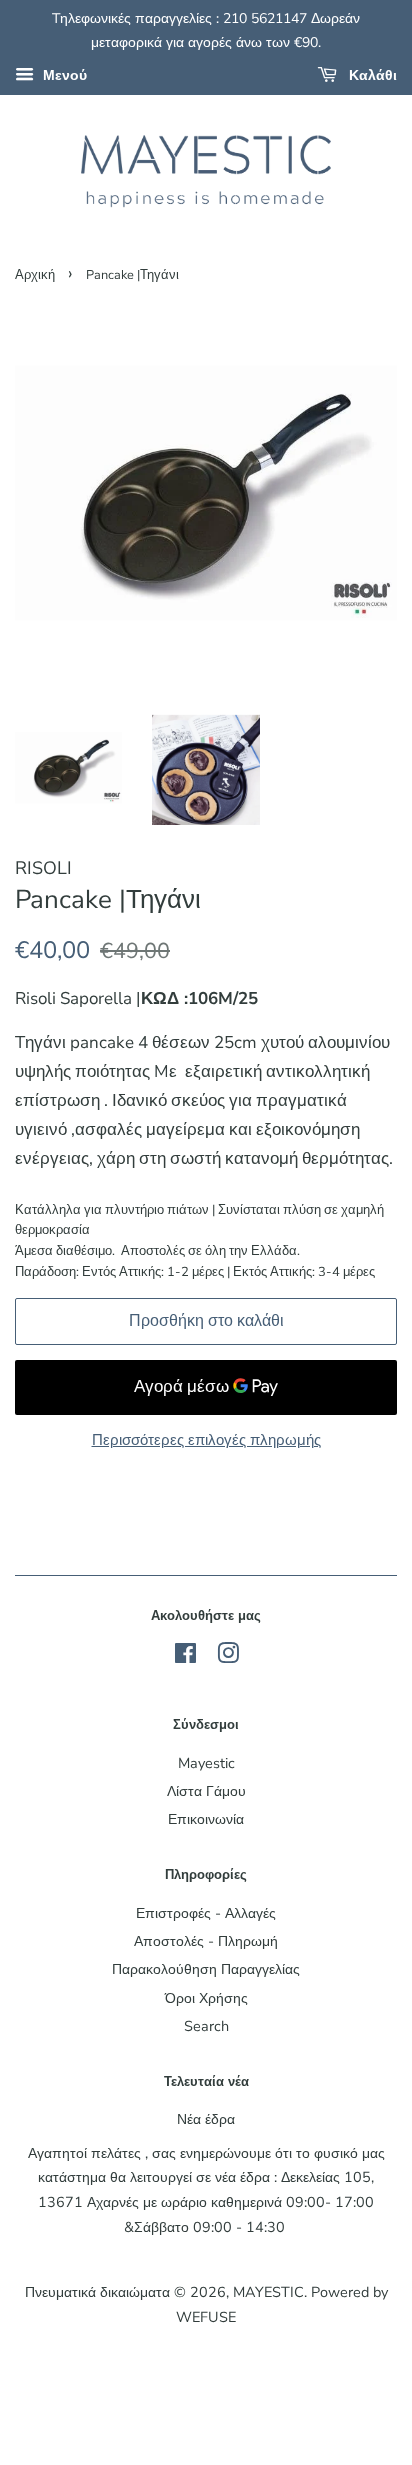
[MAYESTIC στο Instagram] (228, 1657)
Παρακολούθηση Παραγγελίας (206, 1969)
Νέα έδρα (206, 2119)
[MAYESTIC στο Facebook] (185, 1657)
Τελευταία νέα (206, 2082)
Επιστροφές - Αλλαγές (206, 1913)
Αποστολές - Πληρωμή (206, 1941)
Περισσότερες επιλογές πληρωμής (206, 1440)
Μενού (63, 75)
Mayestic (206, 1763)
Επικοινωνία (206, 1819)
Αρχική (35, 275)
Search (206, 2026)
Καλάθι (371, 75)
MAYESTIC (268, 2292)
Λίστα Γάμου (206, 1791)
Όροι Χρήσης (206, 1998)
